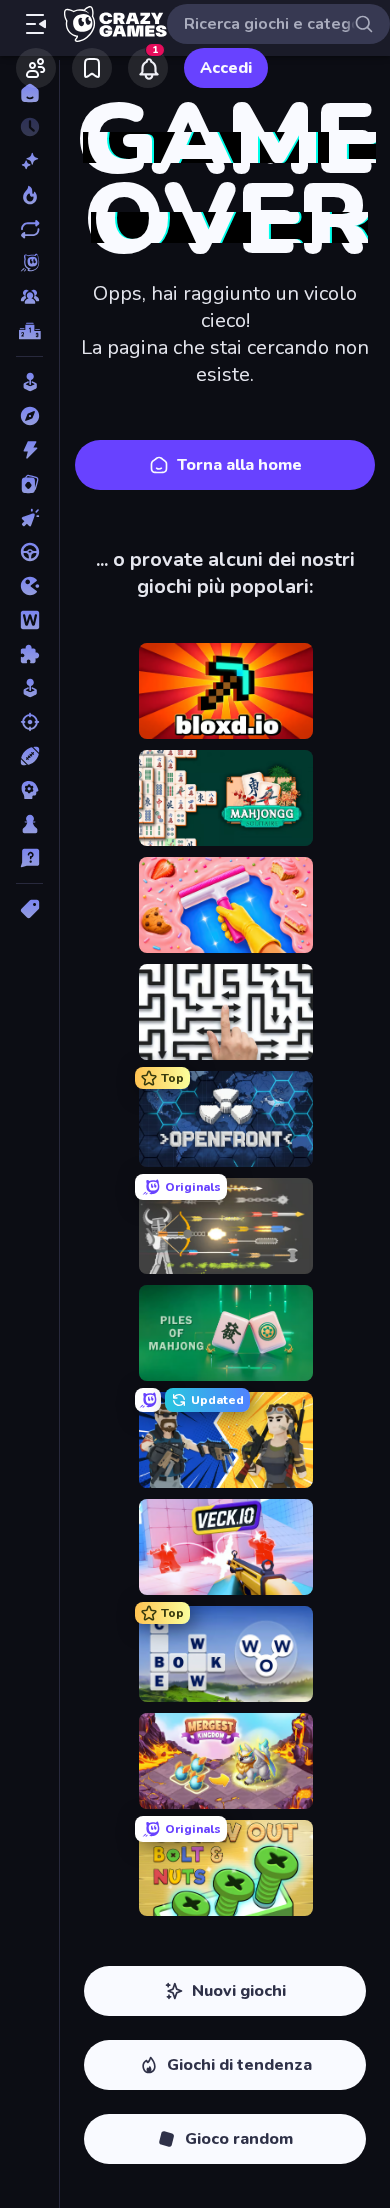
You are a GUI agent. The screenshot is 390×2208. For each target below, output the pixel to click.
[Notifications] (148, 68)
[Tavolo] (29, 824)
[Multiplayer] (29, 297)
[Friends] (36, 68)
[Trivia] (29, 858)
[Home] (29, 93)
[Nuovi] (29, 161)
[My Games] (92, 68)
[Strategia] (29, 790)
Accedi (226, 68)
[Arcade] (29, 382)
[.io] (29, 586)
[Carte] (29, 484)
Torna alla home (239, 465)
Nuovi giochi (239, 1991)
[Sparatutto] (29, 722)
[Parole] (29, 620)
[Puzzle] (29, 654)
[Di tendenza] (29, 195)
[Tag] (29, 909)
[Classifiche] (29, 331)
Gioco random (239, 2139)
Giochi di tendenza (239, 2065)
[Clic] (29, 518)
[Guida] (29, 552)
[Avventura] (29, 416)
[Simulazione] (29, 688)
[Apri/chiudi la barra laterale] (36, 24)
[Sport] (29, 756)
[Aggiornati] (29, 229)
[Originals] (29, 263)
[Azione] (29, 450)
